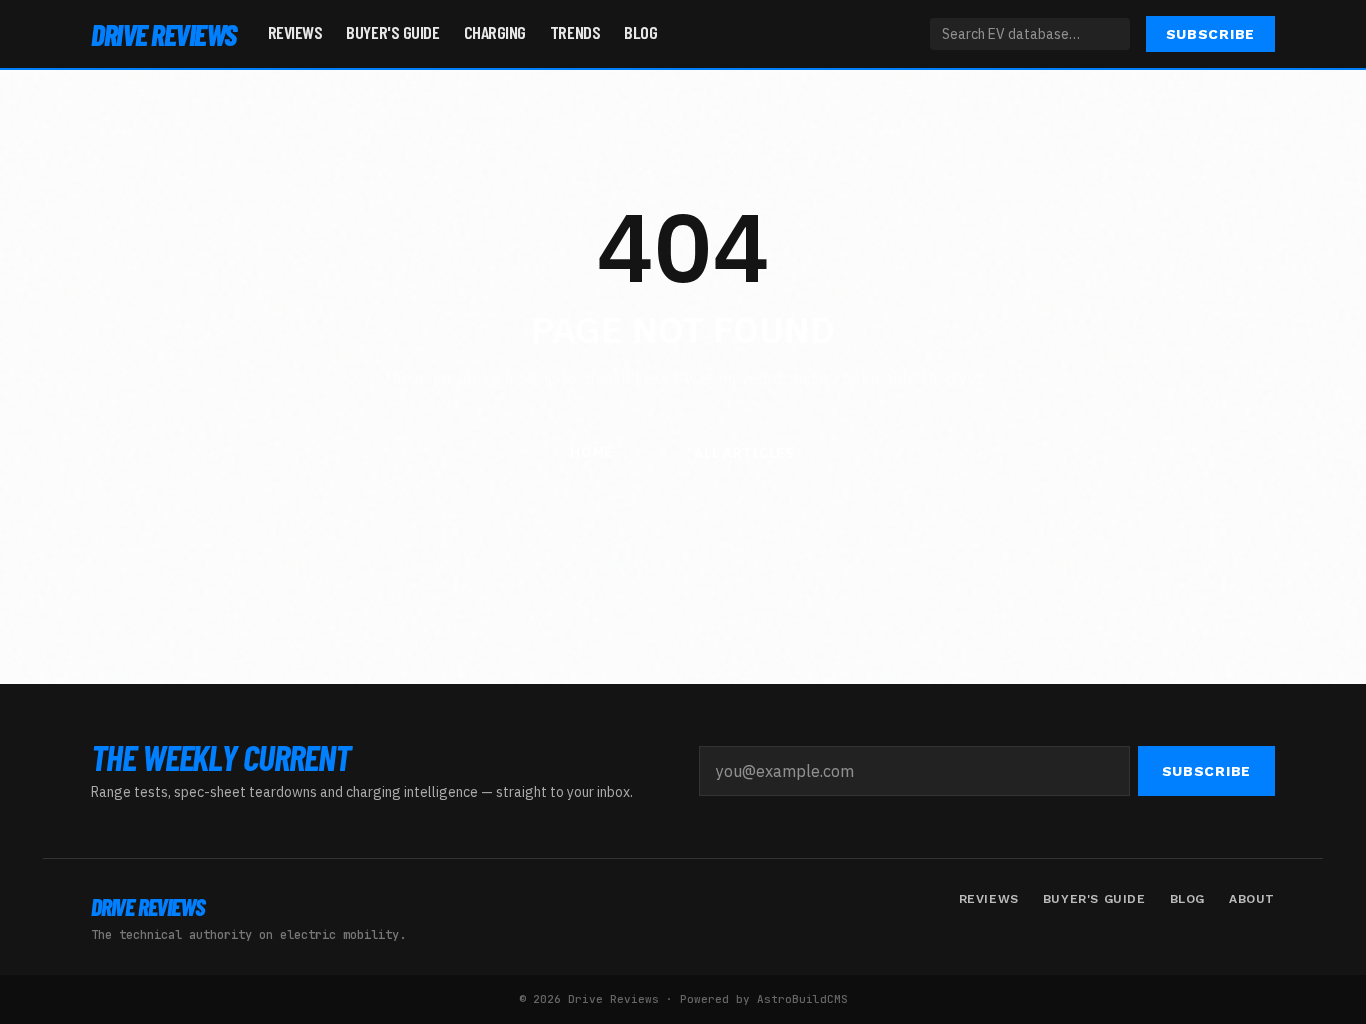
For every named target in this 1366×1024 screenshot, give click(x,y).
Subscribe (1210, 34)
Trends (575, 32)
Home (591, 452)
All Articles (744, 453)
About (1252, 899)
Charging (495, 32)
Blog (640, 32)
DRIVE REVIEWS (163, 34)
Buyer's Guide (392, 32)
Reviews (295, 32)
